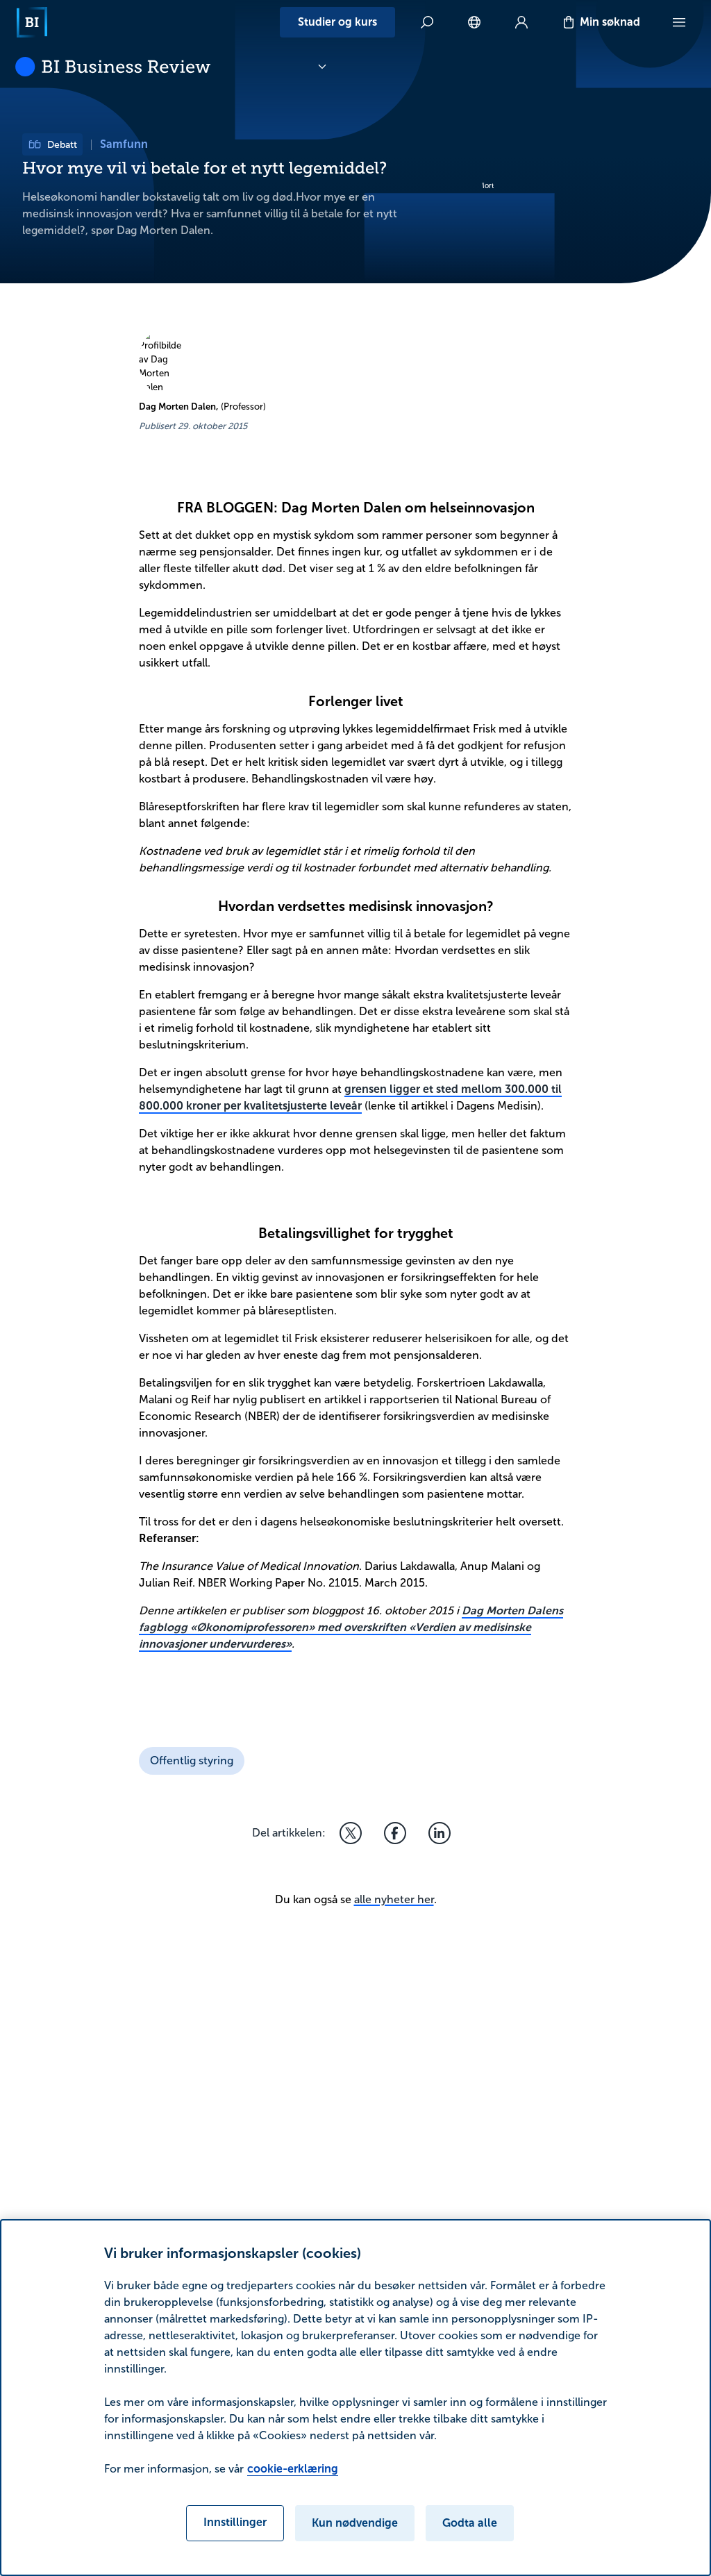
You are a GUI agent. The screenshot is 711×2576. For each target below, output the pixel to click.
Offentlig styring (192, 1760)
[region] (355, 2398)
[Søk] (427, 22)
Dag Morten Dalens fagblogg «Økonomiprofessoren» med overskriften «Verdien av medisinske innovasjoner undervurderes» (351, 1627)
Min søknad (610, 22)
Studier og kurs (337, 22)
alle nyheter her (394, 1899)
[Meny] (679, 22)
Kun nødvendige (355, 2523)
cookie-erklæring (293, 2469)
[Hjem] (32, 22)
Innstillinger (235, 2522)
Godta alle (470, 2523)
